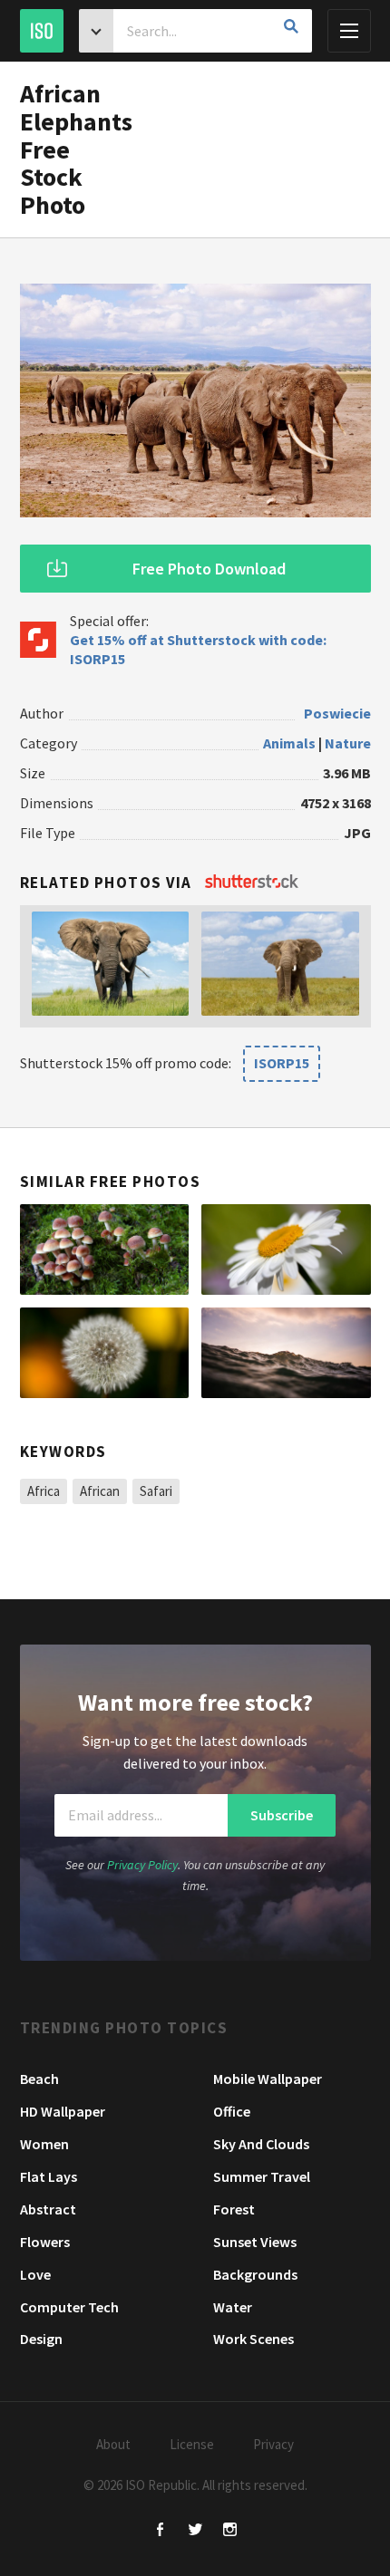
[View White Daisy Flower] (286, 1249)
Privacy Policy (142, 1865)
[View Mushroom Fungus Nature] (105, 1249)
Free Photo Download (209, 569)
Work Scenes (253, 2339)
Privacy (273, 2444)
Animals (289, 743)
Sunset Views (255, 2242)
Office (232, 2111)
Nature (348, 743)
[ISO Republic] (42, 31)
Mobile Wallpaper (268, 2079)
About (113, 2444)
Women (44, 2144)
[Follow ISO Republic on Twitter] (195, 2531)
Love (35, 2274)
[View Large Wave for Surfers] (286, 1353)
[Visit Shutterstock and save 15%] (252, 883)
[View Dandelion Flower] (105, 1353)
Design (41, 2339)
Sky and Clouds (261, 2144)
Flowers (45, 2242)
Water (233, 2307)
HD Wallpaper (63, 2111)
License (192, 2444)
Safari (156, 1491)
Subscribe (282, 1815)
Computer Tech (69, 2307)
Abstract (48, 2209)
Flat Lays (49, 2176)
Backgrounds (255, 2274)
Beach (39, 2079)
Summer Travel (262, 2176)
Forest (234, 2209)
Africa (44, 1491)
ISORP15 (282, 1063)
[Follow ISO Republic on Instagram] (230, 2531)
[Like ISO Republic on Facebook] (161, 2531)
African (100, 1491)
